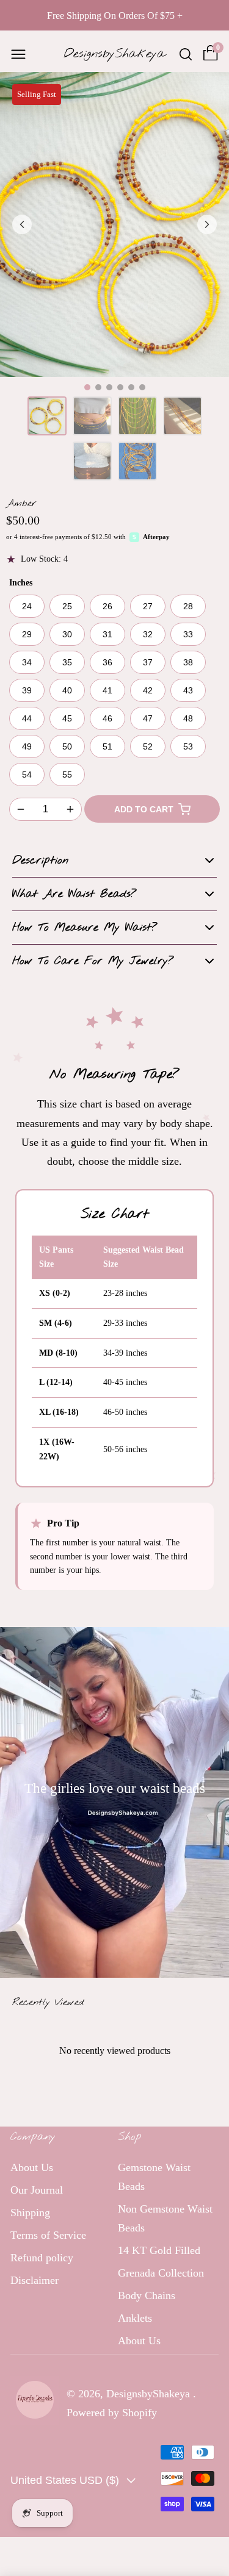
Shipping (30, 2213)
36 (107, 662)
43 (188, 690)
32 (148, 634)
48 (188, 718)
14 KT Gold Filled (159, 2250)
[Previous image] (22, 224)
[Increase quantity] (70, 809)
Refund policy (42, 2258)
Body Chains (147, 2295)
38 (188, 662)
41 (107, 690)
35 (67, 662)
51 (107, 746)
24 (27, 606)
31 (107, 634)
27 (148, 606)
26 (107, 606)
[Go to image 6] (142, 387)
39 (27, 690)
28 (188, 606)
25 (67, 606)
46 (107, 718)
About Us (32, 2167)
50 (67, 746)
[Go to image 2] (98, 387)
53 (188, 746)
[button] (18, 54)
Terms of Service (48, 2235)
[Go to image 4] (120, 387)
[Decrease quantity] (21, 809)
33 (188, 634)
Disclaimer (35, 2280)
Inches (21, 583)
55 (67, 775)
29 (27, 634)
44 (27, 718)
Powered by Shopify (112, 2413)
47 (148, 718)
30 (67, 634)
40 (67, 690)
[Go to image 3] (109, 387)
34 (27, 662)
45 (67, 718)
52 (148, 746)
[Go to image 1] (87, 387)
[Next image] (207, 224)
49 (27, 746)
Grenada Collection (161, 2273)
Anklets (135, 2318)
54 (27, 775)
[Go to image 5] (131, 387)
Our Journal (37, 2190)
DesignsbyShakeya (150, 2394)
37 (148, 662)
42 (148, 690)
